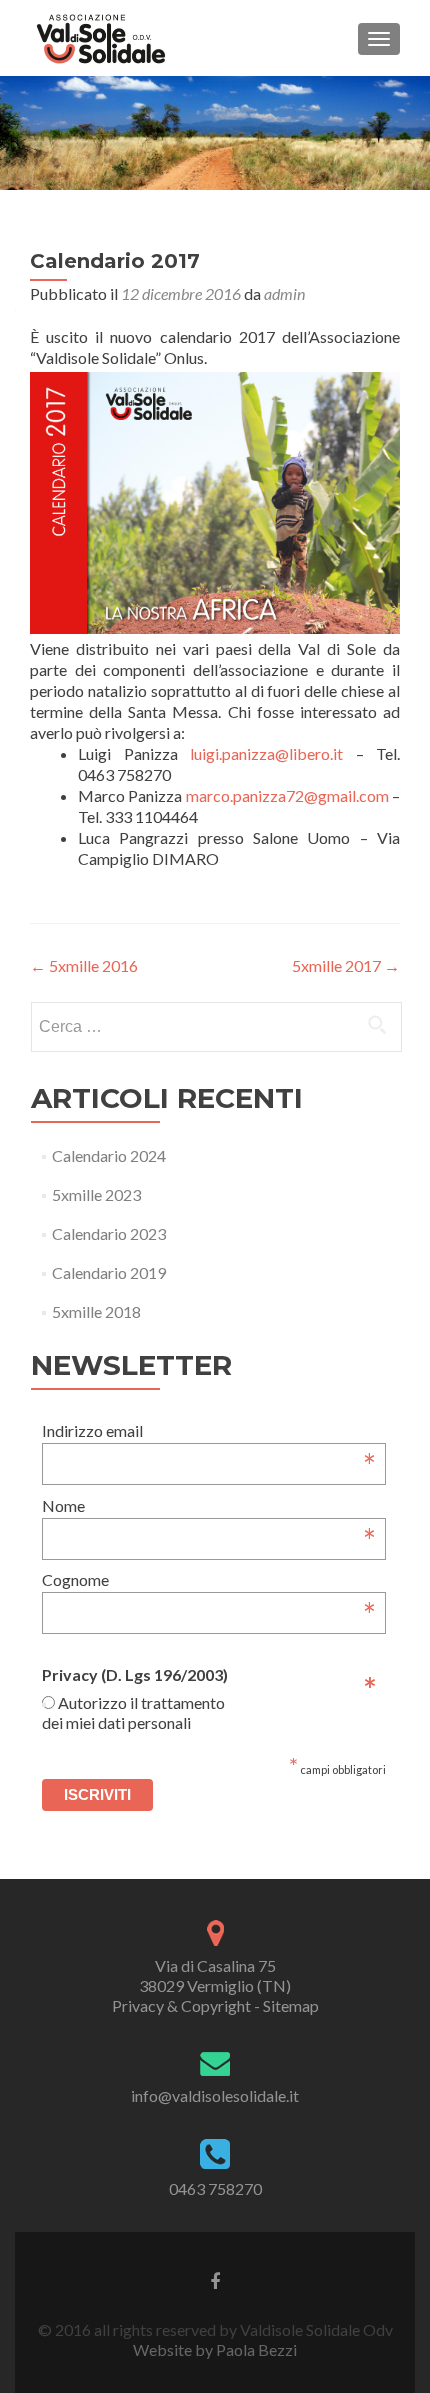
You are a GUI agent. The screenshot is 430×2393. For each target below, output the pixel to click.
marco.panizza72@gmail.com (287, 795)
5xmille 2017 (346, 965)
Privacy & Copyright (181, 2005)
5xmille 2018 (96, 1311)
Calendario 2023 (109, 1233)
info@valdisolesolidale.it (215, 2095)
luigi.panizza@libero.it (266, 753)
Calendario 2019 (109, 1272)
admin (284, 293)
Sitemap (291, 2005)
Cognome (209, 1579)
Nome (209, 1505)
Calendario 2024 (109, 1155)
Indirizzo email (209, 1430)
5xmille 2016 (84, 965)
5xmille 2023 (96, 1194)
